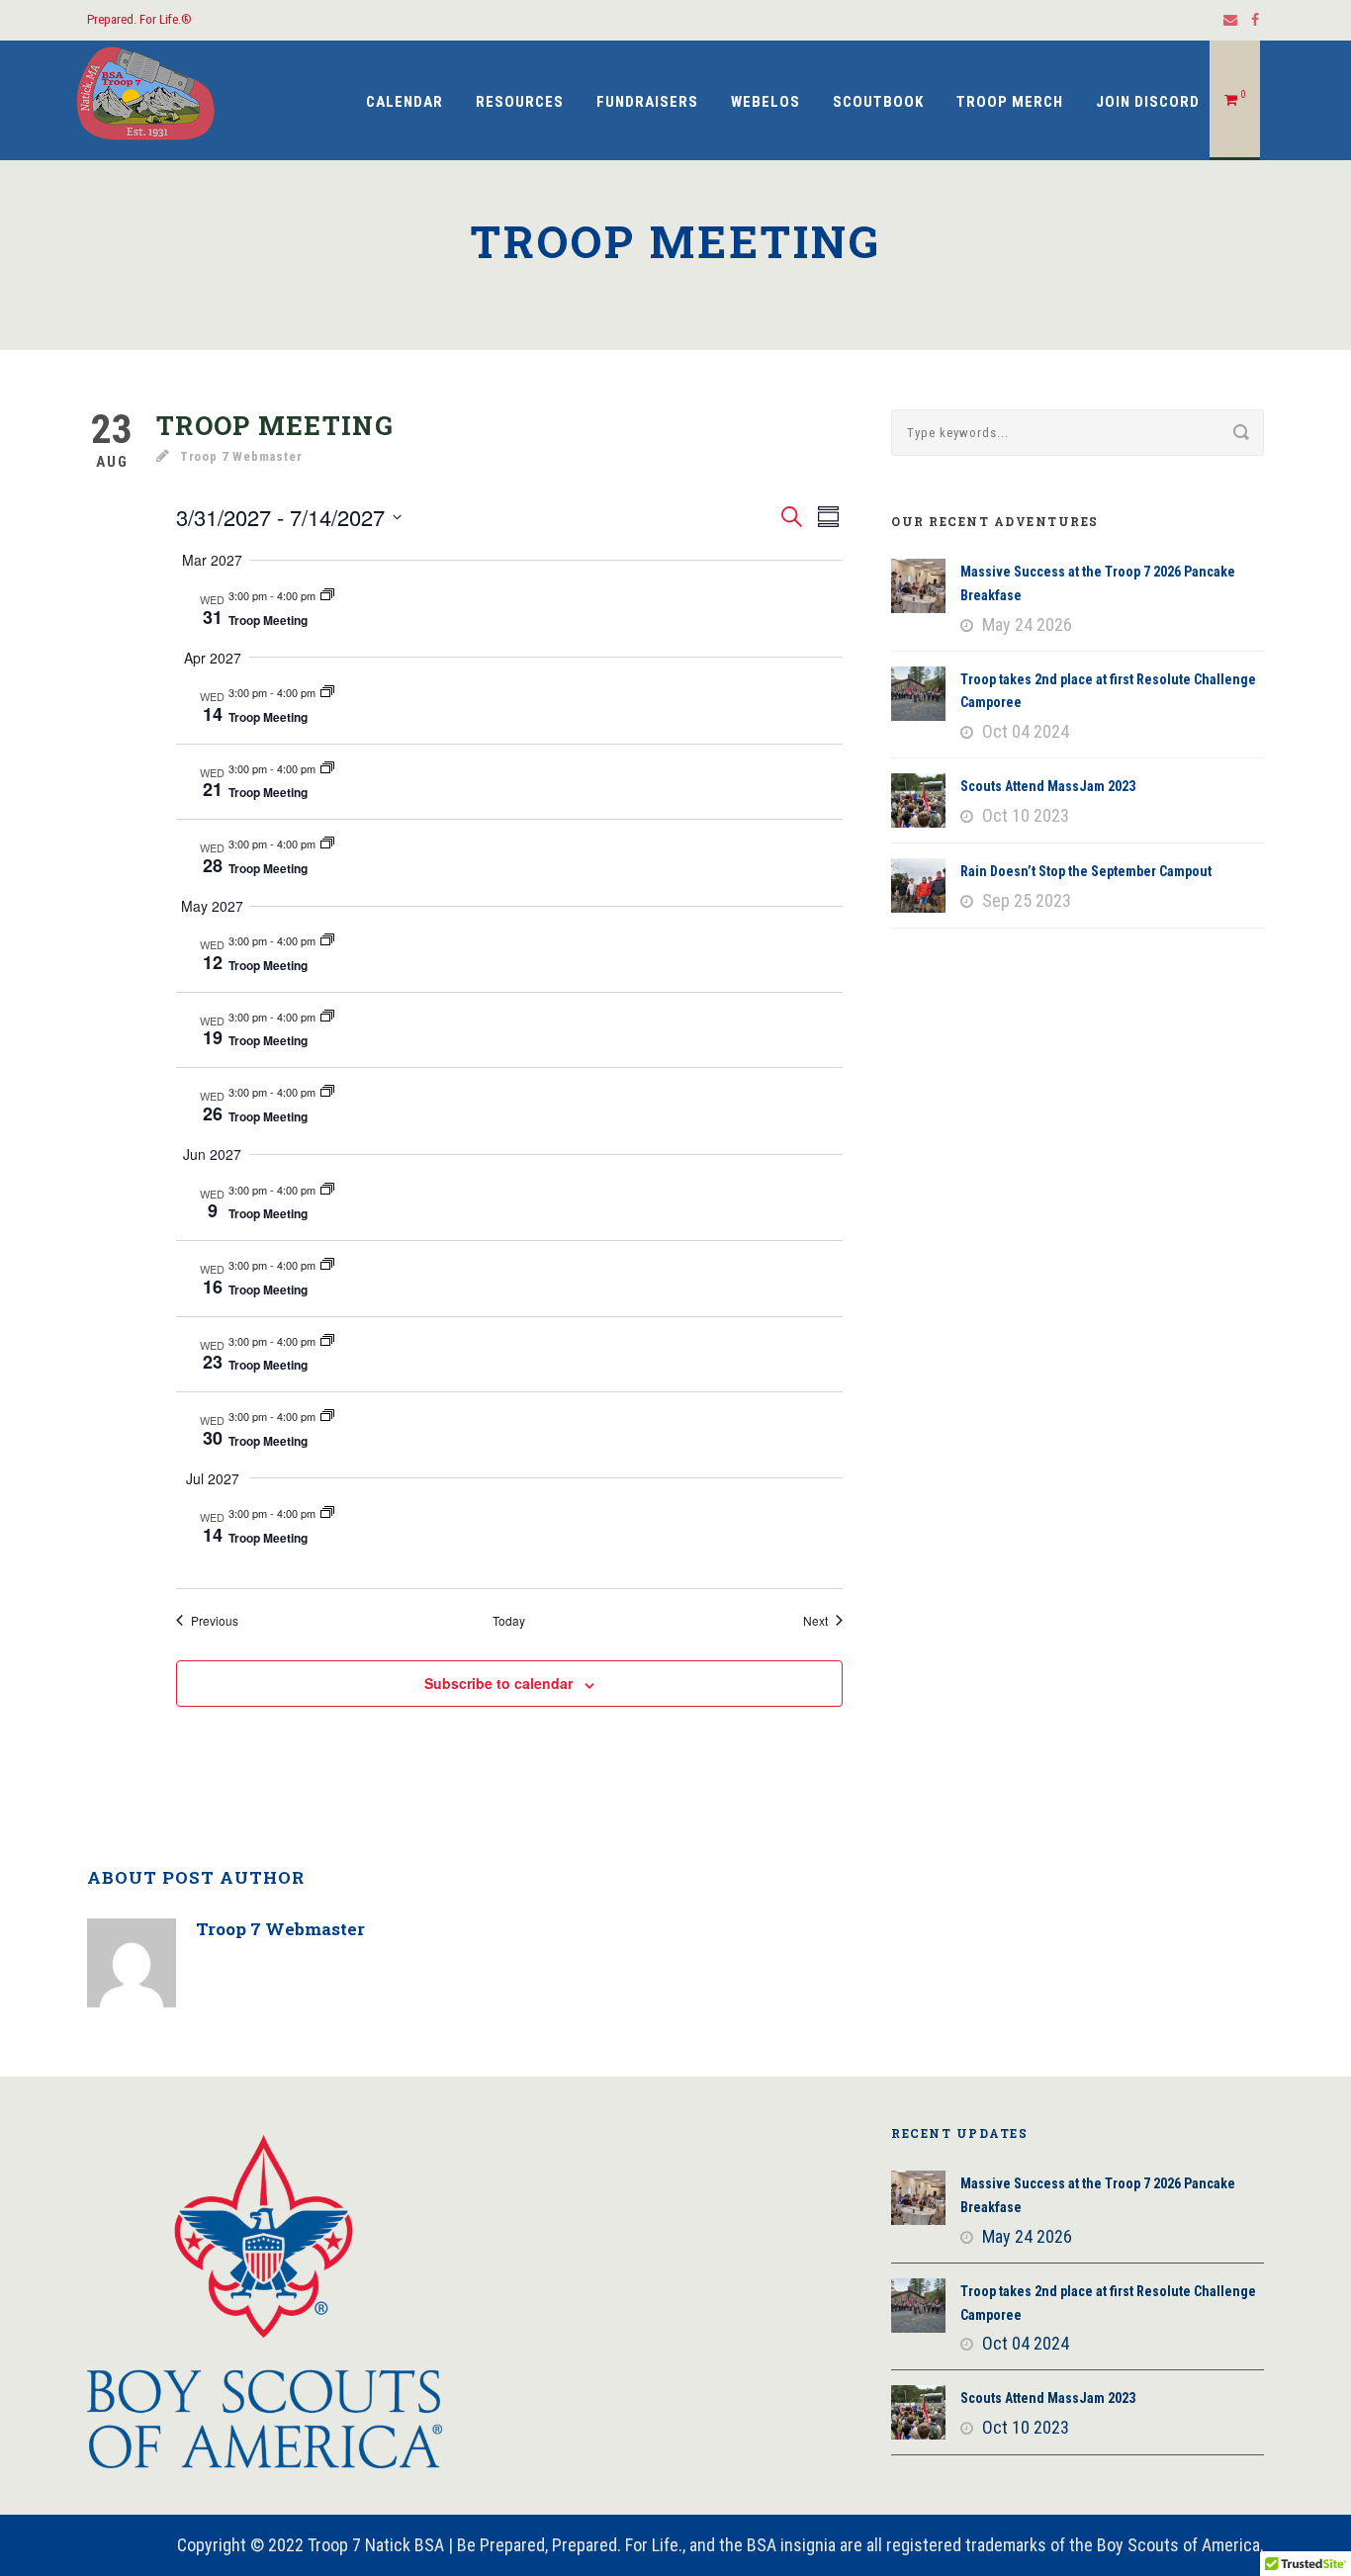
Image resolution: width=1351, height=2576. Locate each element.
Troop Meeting (268, 620)
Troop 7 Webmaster (241, 456)
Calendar (405, 102)
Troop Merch (1010, 102)
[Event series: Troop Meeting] (327, 595)
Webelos (766, 102)
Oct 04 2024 (1026, 731)
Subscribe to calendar (498, 1683)
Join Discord (1148, 102)
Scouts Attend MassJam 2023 (1048, 786)
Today (509, 1621)
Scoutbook (878, 102)
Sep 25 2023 (1027, 900)
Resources (520, 102)
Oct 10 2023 (1026, 815)
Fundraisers (647, 102)
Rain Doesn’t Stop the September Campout (1086, 871)
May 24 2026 (1027, 624)
